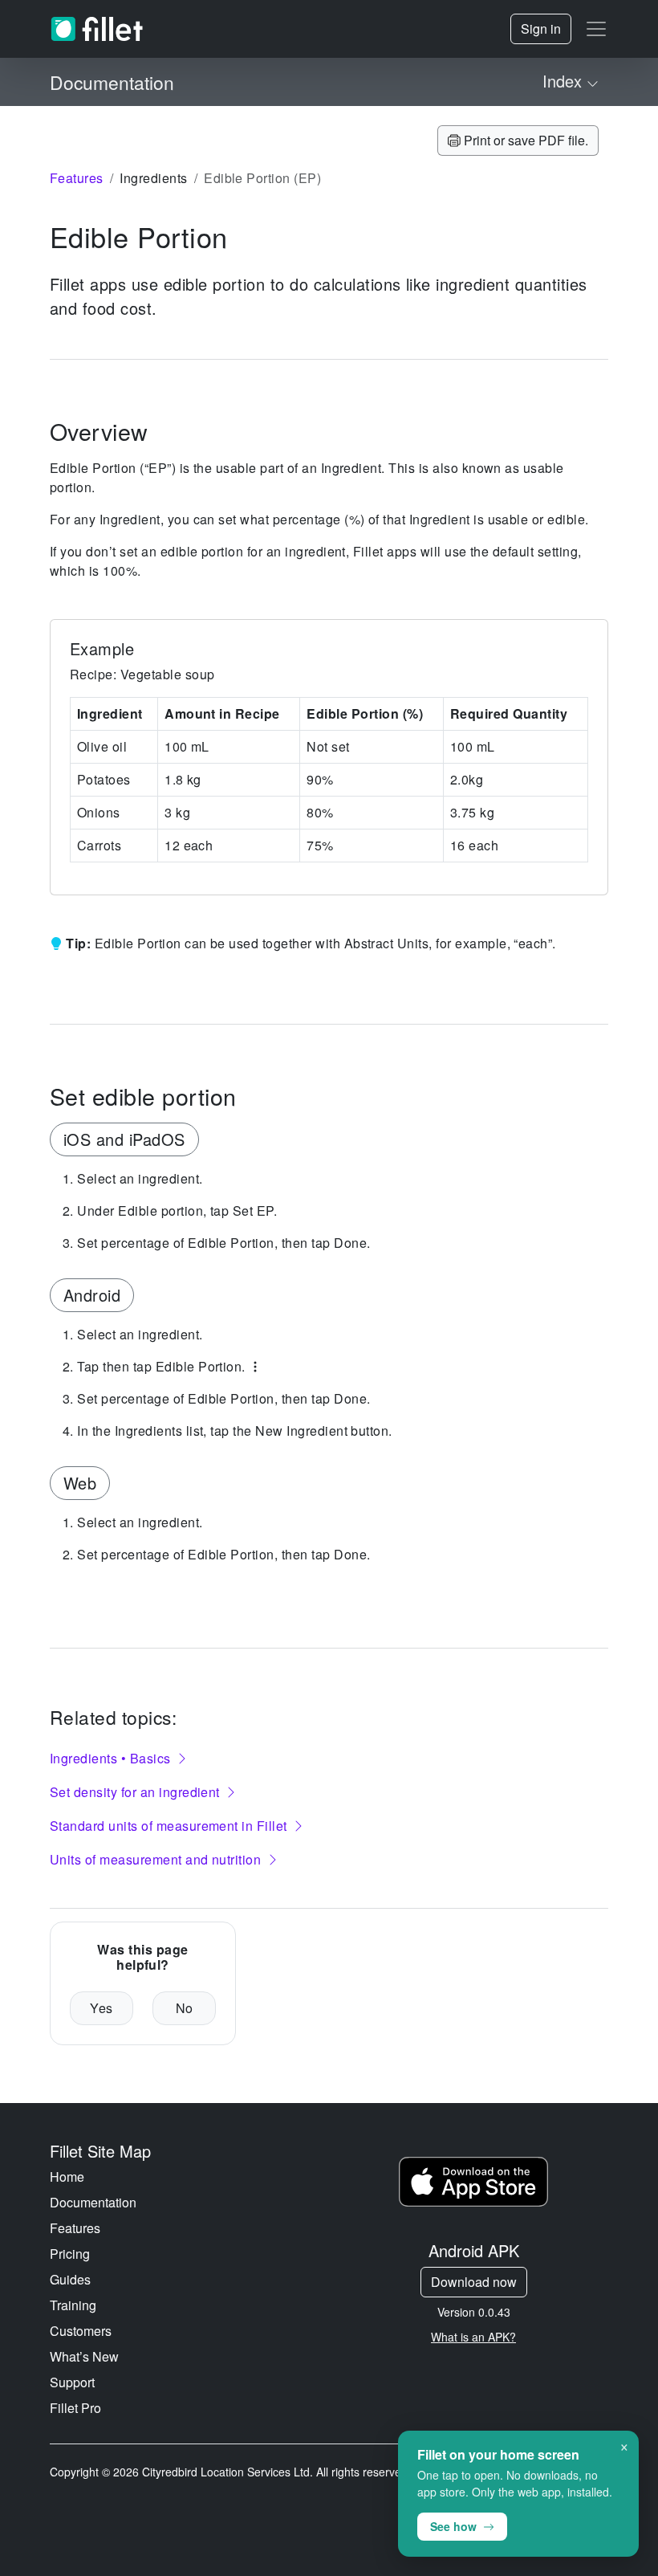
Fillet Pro (75, 2408)
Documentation (93, 2202)
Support (72, 2382)
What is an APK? (473, 2337)
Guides (70, 2279)
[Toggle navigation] (596, 29)
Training (73, 2305)
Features (75, 2228)
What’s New (84, 2356)
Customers (81, 2331)
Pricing (70, 2254)
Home (67, 2177)
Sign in (541, 29)
